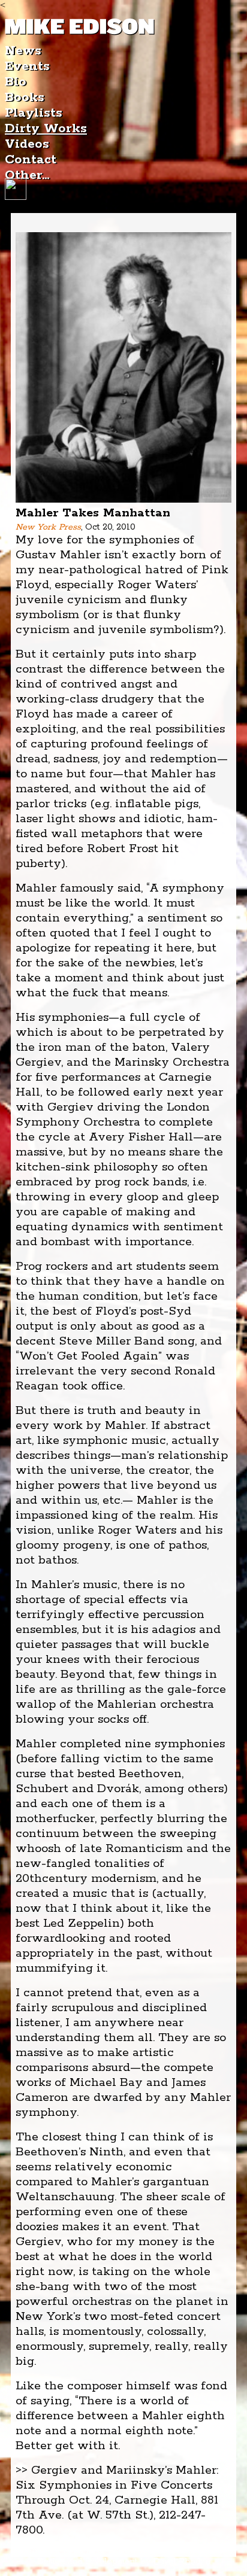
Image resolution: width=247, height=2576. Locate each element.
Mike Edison (80, 27)
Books (25, 98)
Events (27, 66)
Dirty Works (46, 129)
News (23, 51)
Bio (16, 82)
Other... (27, 175)
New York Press (48, 527)
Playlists (34, 113)
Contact (31, 160)
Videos (27, 144)
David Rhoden (182, 2562)
